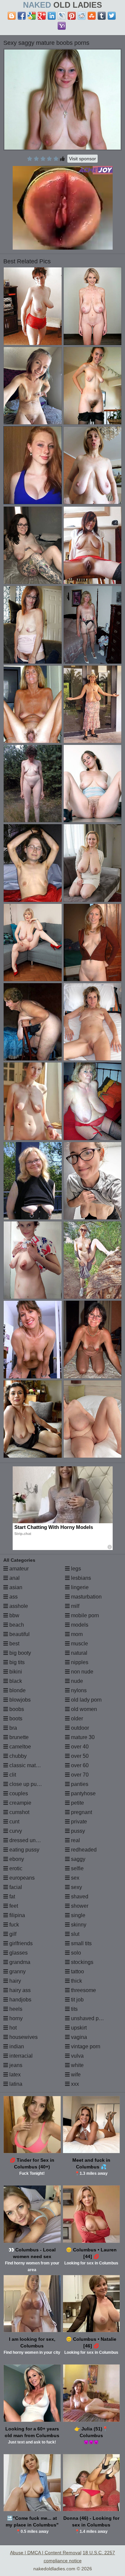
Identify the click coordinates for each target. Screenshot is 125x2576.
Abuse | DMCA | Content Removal (46, 2553)
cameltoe (19, 1747)
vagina (78, 2037)
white (77, 2065)
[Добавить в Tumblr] (102, 16)
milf (74, 1606)
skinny (78, 1925)
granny (17, 1971)
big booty (19, 1653)
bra (12, 1728)
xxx (74, 2084)
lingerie (79, 1587)
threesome (83, 1990)
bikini (15, 1672)
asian (15, 1587)
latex (14, 2075)
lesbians (80, 1578)
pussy (77, 1831)
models (79, 1625)
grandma (19, 1962)
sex (74, 1878)
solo (75, 1953)
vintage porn (85, 2046)
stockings (81, 1962)
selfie (77, 1868)
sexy (76, 1887)
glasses (18, 1953)
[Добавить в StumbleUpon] (92, 16)
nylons (78, 1690)
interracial (20, 2056)
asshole (18, 1606)
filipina (16, 1915)
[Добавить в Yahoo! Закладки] (62, 26)
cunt (14, 1822)
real (75, 1840)
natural (78, 1653)
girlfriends (20, 1943)
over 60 (79, 1765)
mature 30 (82, 1737)
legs (75, 1569)
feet (13, 1906)
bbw (14, 1615)
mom (76, 1634)
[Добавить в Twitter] (112, 16)
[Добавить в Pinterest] (72, 16)
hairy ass (19, 1990)
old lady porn (86, 1700)
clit (12, 1775)
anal (14, 1578)
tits (74, 2009)
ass (13, 1597)
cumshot (19, 1812)
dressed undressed (31, 1840)
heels (15, 2009)
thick (76, 1981)
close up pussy (26, 1784)
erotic (15, 1868)
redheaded (83, 1850)
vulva (77, 2056)
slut (74, 1934)
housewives (23, 2037)
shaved (79, 1897)
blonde (17, 1690)
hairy (14, 1981)
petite (77, 1803)
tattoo (77, 1971)
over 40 (79, 1747)
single (77, 1915)
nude (76, 1681)
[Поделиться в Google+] (42, 16)
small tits (81, 1943)
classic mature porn (32, 1765)
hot (12, 2028)
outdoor (79, 1728)
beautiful (19, 1634)
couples (18, 1793)
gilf (12, 1934)
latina (15, 2084)
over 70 (79, 1775)
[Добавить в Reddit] (82, 16)
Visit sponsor (82, 159)
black (15, 1681)
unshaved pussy (90, 2018)
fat (11, 1897)
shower (79, 1906)
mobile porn (84, 1615)
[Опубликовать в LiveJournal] (62, 16)
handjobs (20, 2000)
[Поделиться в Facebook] (22, 16)
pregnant (81, 1812)
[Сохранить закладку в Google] (32, 16)
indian (16, 2046)
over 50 (79, 1756)
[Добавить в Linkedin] (52, 16)
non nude (81, 1672)
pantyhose (83, 1793)
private (78, 1822)
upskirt (78, 2028)
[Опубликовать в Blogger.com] (12, 16)
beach (16, 1625)
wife (75, 2075)
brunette (18, 1737)
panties (79, 1784)
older (76, 1719)
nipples (79, 1662)
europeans (21, 1878)
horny (15, 2018)
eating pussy (24, 1850)
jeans (15, 2065)
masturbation (86, 1597)
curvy (15, 1831)
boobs (16, 1709)
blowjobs (19, 1700)
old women (83, 1709)
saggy (77, 1859)
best (14, 1644)
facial (15, 1887)
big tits (16, 1662)
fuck (13, 1925)
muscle (79, 1644)
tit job (77, 2000)
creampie (20, 1803)
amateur (18, 1569)
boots (15, 1719)
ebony (16, 1859)
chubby (17, 1756)
